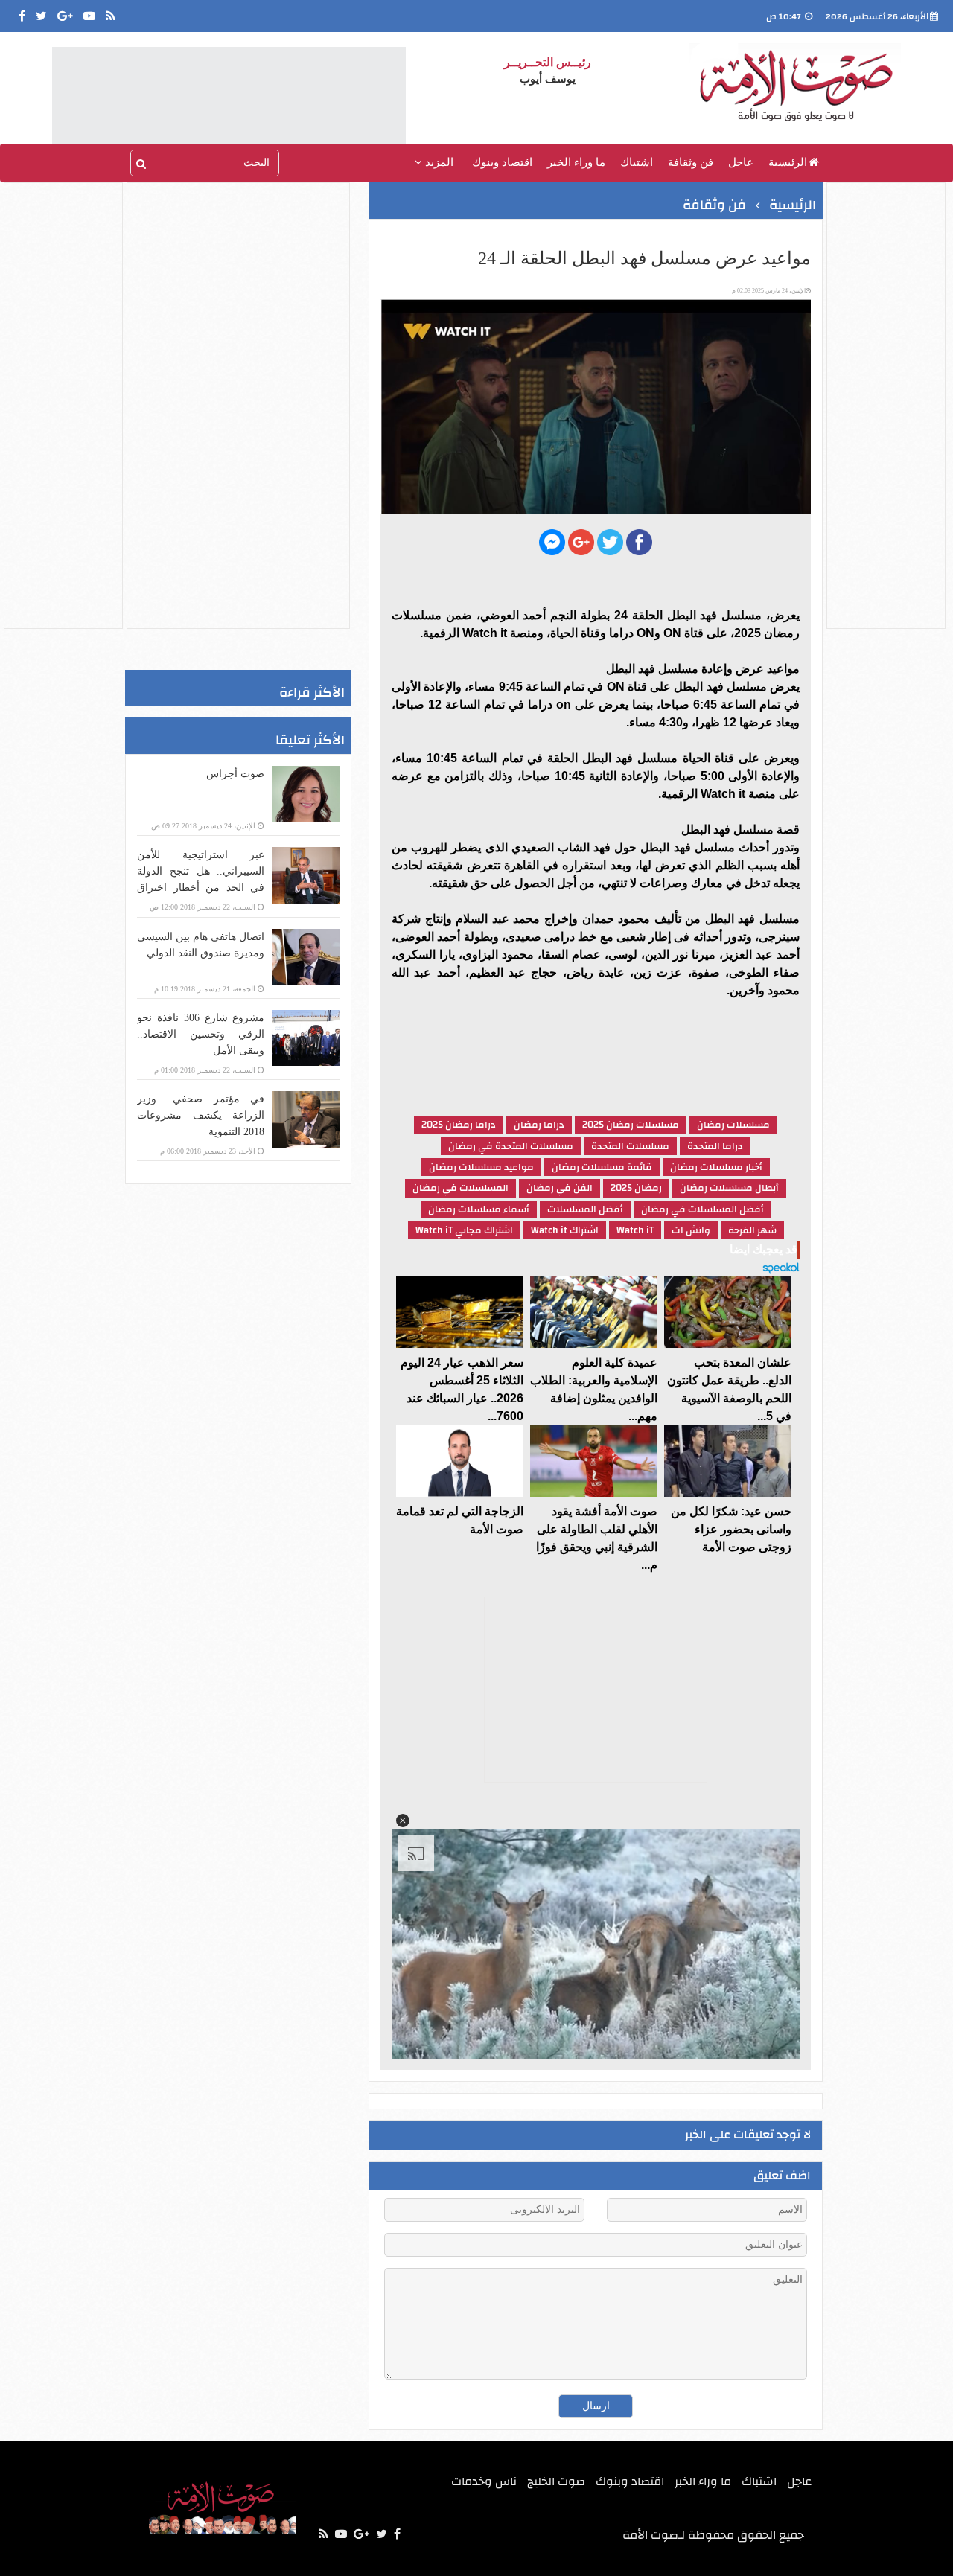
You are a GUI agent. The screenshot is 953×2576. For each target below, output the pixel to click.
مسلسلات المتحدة (630, 1146)
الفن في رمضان (560, 1188)
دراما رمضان (539, 1125)
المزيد (438, 162)
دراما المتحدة (715, 1146)
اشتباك (637, 162)
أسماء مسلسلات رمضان (479, 1209)
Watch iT (635, 1230)
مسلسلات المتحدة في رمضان (511, 1146)
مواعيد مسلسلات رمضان (481, 1167)
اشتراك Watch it (565, 1230)
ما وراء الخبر (576, 162)
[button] (403, 1821)
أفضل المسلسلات (585, 1209)
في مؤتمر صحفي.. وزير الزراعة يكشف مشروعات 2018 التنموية (201, 1115)
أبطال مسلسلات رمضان (729, 1188)
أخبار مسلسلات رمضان (716, 1167)
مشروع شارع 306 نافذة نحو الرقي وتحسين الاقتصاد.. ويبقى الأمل (201, 1034)
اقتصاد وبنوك (502, 162)
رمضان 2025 (636, 1188)
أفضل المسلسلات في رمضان (702, 1209)
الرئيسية (788, 162)
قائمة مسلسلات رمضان (602, 1167)
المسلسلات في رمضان (460, 1188)
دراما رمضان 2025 (459, 1125)
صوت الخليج (556, 2481)
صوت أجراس (235, 774)
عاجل (741, 162)
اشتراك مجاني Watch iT (464, 1230)
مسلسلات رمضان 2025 (631, 1125)
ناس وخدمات (484, 2481)
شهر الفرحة (752, 1230)
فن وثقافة (691, 162)
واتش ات (691, 1230)
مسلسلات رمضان (733, 1125)
